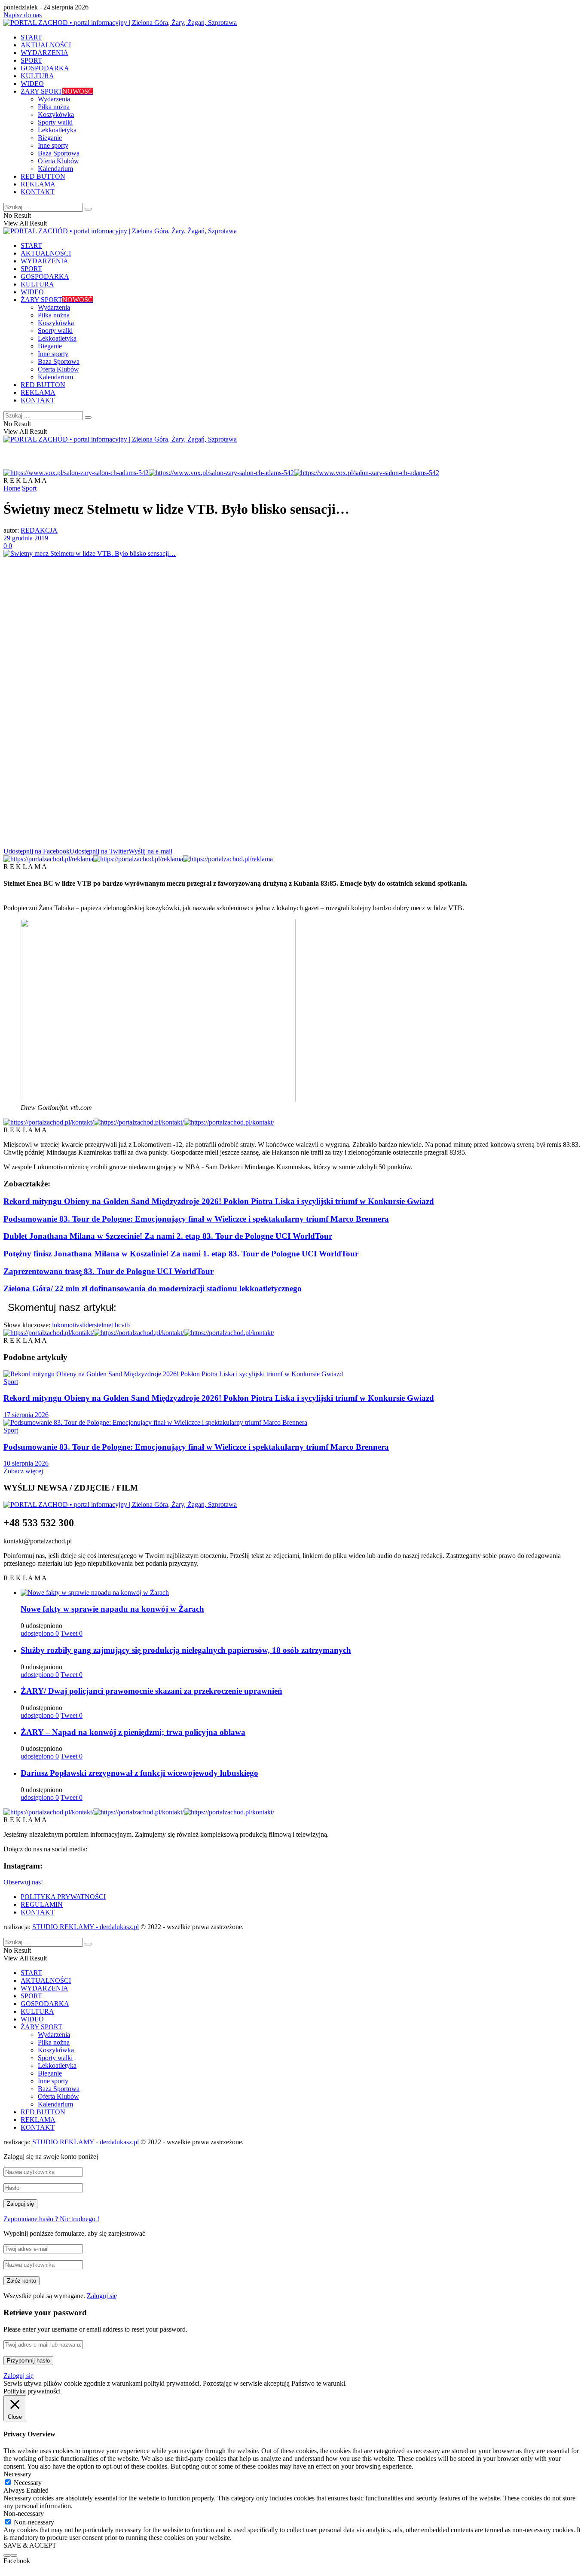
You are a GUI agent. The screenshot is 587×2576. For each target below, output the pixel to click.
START (31, 37)
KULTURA (37, 76)
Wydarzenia (54, 99)
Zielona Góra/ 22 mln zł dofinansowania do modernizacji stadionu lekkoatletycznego (153, 1288)
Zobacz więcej (23, 1471)
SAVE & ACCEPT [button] (30, 2545)
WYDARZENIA (44, 53)
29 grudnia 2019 (26, 538)
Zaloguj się (102, 2296)
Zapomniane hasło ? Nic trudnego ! (51, 2219)
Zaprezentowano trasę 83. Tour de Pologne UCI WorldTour (109, 1271)
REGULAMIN (42, 1904)
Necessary (28, 2483)
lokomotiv (66, 1325)
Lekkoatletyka (57, 130)
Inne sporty (53, 145)
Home (12, 488)
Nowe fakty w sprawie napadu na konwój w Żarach (112, 1609)
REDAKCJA (39, 530)
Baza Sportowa (59, 153)
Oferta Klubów (58, 161)
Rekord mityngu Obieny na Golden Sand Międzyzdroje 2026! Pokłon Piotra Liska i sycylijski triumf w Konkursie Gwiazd (219, 1201)
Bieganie (50, 138)
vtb (125, 1325)
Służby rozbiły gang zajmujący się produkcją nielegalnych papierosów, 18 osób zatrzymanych (186, 1650)
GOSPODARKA (45, 68)
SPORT (31, 60)
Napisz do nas (23, 15)
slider (87, 1325)
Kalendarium (55, 169)
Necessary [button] (17, 2474)
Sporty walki (55, 122)
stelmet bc (108, 1325)
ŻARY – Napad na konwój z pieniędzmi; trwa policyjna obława (133, 1732)
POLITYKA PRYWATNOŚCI (63, 1897)
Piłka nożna (54, 107)
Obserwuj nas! (23, 1882)
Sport (29, 488)
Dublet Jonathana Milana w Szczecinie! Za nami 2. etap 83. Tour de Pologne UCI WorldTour (168, 1236)
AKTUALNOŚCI (46, 45)
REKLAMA (38, 184)
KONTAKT (38, 192)
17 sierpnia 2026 (26, 1415)
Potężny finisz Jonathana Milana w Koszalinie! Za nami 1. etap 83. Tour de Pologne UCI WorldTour (181, 1254)
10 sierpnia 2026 (26, 1463)
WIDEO (32, 84)
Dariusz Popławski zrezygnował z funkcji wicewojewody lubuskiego (139, 1773)
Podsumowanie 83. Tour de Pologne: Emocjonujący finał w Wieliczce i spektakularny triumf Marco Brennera (196, 1219)
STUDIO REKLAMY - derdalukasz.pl (86, 1927)
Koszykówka (56, 114)
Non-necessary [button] (24, 2514)
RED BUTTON (43, 176)
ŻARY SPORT (57, 91)
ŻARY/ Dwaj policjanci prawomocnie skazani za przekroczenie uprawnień (151, 1691)
